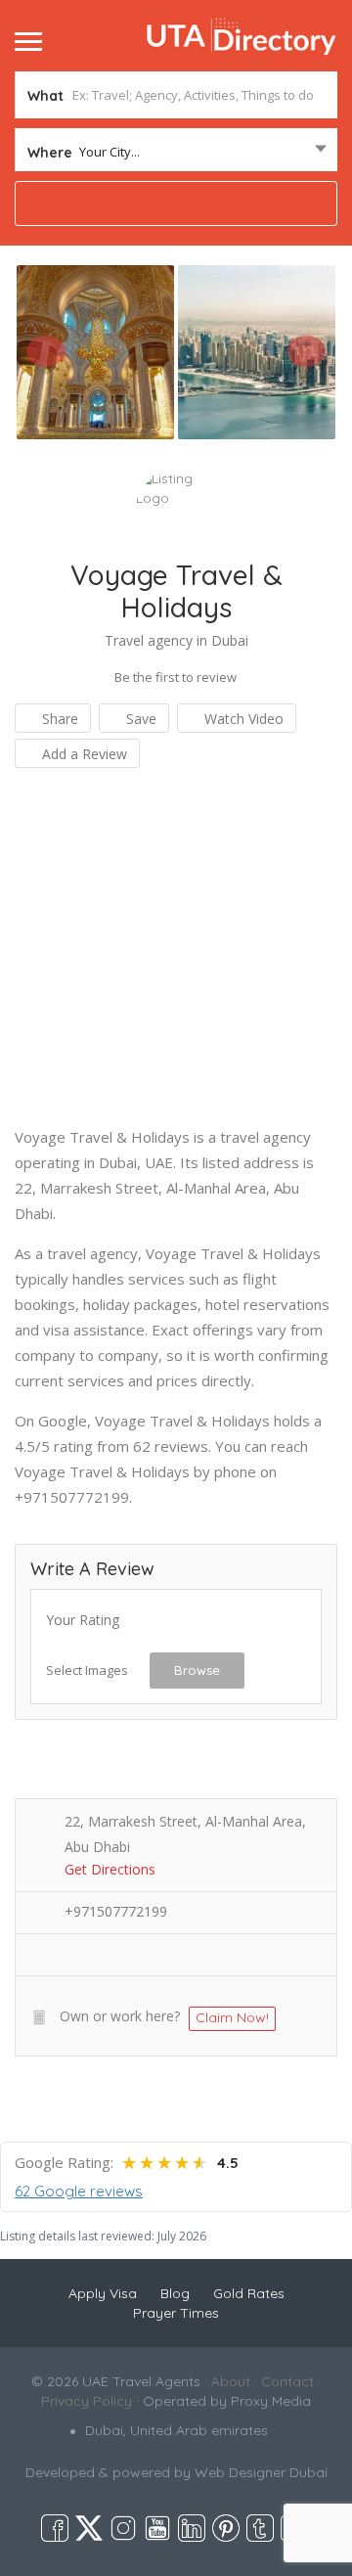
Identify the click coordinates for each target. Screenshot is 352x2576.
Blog (175, 2293)
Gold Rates (249, 2293)
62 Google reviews (79, 2191)
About (231, 2381)
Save (139, 719)
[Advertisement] (176, 948)
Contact (287, 2381)
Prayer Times (176, 2313)
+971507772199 (116, 1911)
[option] (95, 352)
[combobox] (176, 152)
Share (58, 719)
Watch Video (242, 719)
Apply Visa (103, 2293)
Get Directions (110, 1869)
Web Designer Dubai (261, 2472)
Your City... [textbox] (110, 152)
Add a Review (83, 754)
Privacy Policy (87, 2401)
